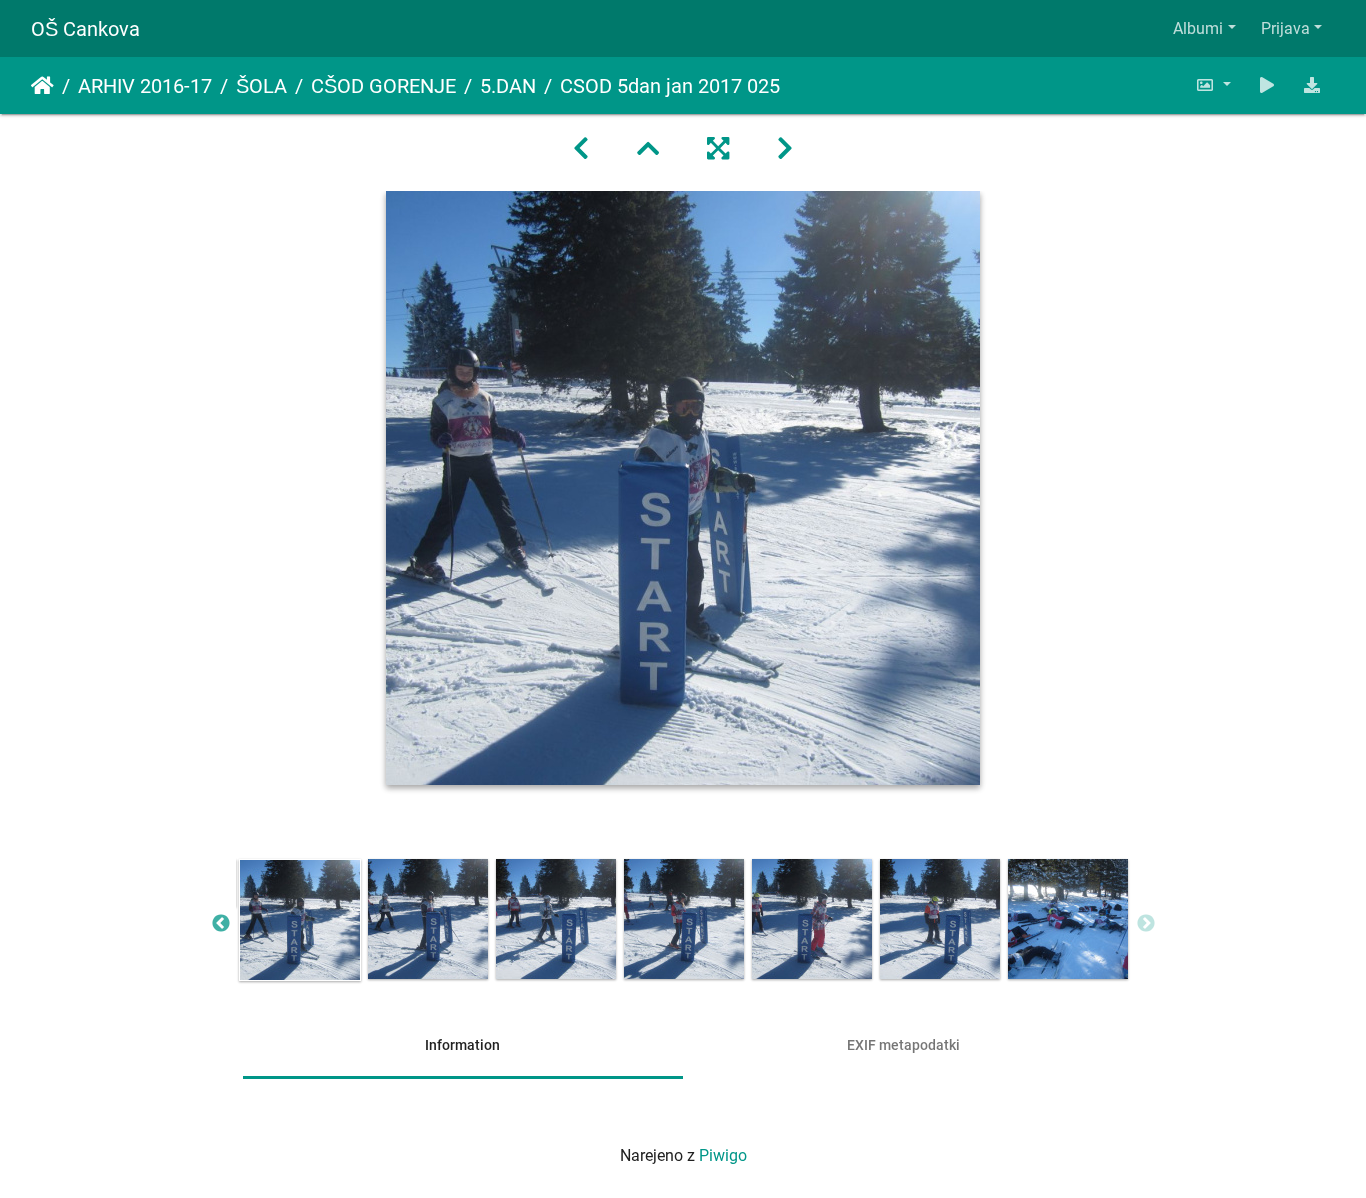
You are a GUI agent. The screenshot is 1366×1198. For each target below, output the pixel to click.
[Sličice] (648, 149)
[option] (300, 920)
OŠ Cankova (85, 29)
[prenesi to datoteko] (1312, 85)
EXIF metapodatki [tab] (903, 1045)
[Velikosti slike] (1213, 85)
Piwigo (723, 1155)
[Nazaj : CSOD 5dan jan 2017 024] (581, 149)
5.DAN (508, 86)
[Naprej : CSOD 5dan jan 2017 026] (785, 149)
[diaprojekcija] (1267, 85)
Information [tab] (462, 1045)
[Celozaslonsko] (718, 149)
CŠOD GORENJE (383, 86)
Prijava (1285, 28)
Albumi (1198, 28)
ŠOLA (261, 86)
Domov (42, 86)
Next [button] (1146, 924)
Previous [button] (221, 924)
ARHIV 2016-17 (145, 86)
